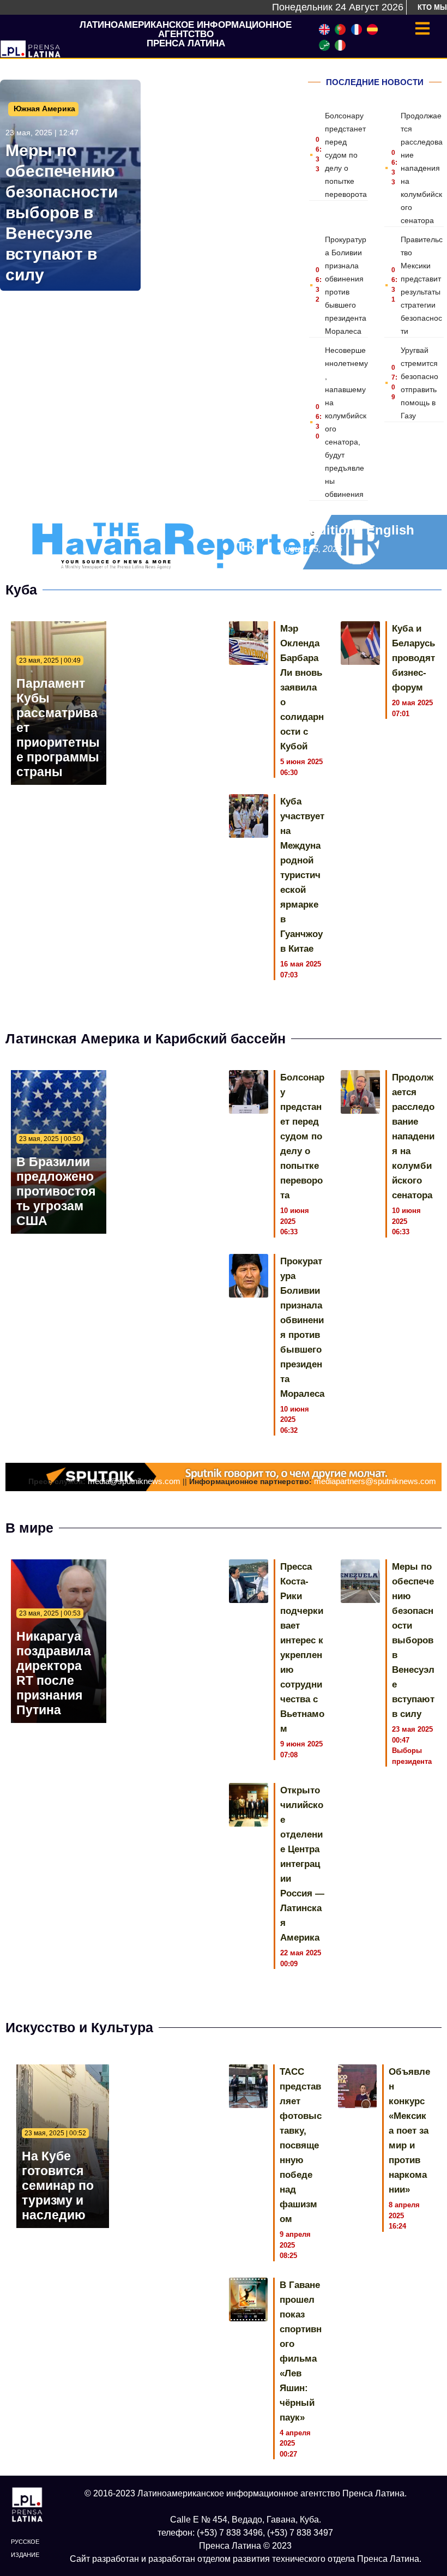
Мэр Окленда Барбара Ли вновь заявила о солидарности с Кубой (302, 687)
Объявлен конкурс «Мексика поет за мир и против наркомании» (409, 2131)
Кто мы (432, 7)
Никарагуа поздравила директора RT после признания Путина (54, 1673)
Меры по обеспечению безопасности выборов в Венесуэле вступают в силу (62, 212)
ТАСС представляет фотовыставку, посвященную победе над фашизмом (301, 2145)
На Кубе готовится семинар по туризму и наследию (58, 2185)
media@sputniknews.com (134, 1481)
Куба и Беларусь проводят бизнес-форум (413, 658)
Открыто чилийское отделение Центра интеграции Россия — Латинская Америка (302, 1864)
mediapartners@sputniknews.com (375, 1481)
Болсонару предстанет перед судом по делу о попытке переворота (346, 155)
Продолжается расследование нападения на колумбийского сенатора (422, 168)
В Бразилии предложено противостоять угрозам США (56, 1191)
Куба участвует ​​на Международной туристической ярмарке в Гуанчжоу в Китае (302, 875)
